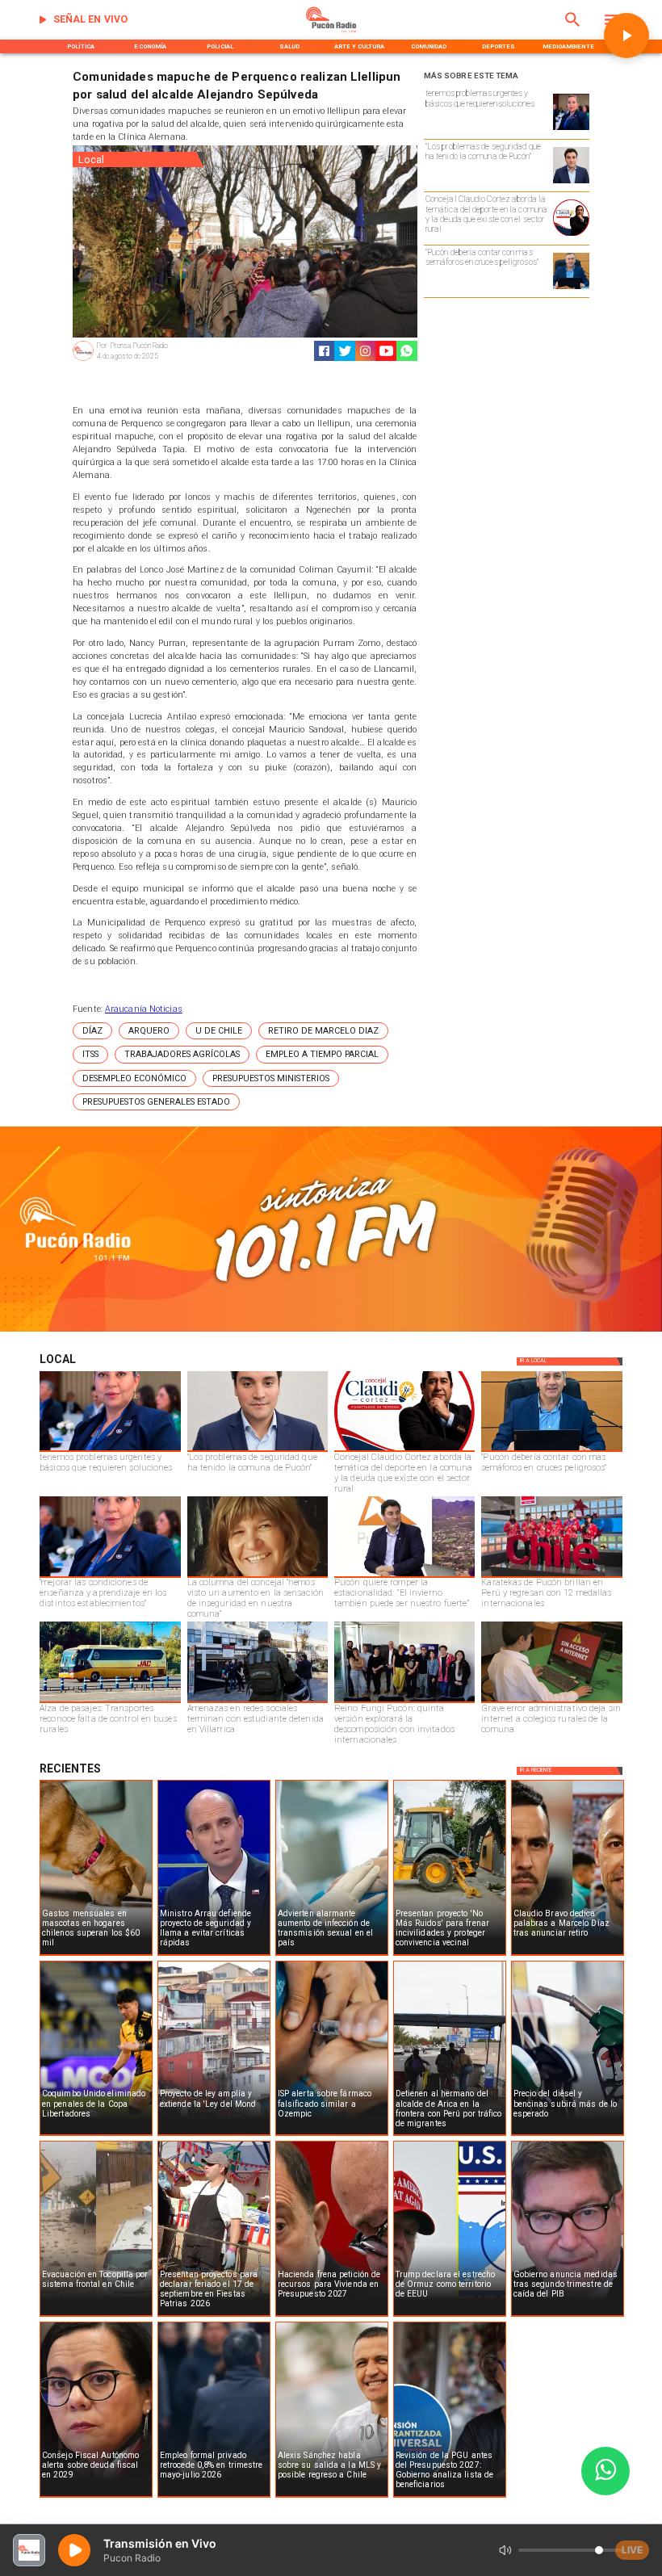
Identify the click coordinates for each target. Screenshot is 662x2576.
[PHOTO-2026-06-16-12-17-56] (571, 235)
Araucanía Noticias (144, 1009)
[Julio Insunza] (571, 288)
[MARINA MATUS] (571, 129)
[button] (92, 1031)
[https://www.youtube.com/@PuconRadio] (386, 351)
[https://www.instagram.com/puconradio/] (365, 351)
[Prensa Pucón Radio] (83, 360)
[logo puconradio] (331, 31)
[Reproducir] (626, 36)
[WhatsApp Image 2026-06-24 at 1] (571, 183)
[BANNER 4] (331, 1330)
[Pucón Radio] (573, 31)
